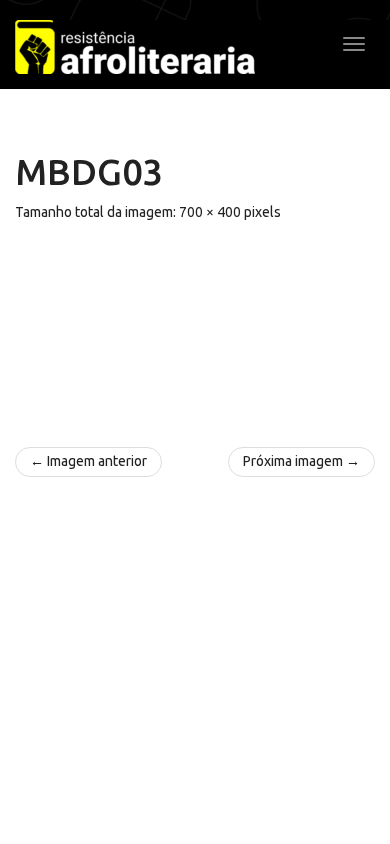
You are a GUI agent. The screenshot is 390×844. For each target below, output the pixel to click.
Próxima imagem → (301, 461)
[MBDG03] (195, 325)
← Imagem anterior (88, 461)
